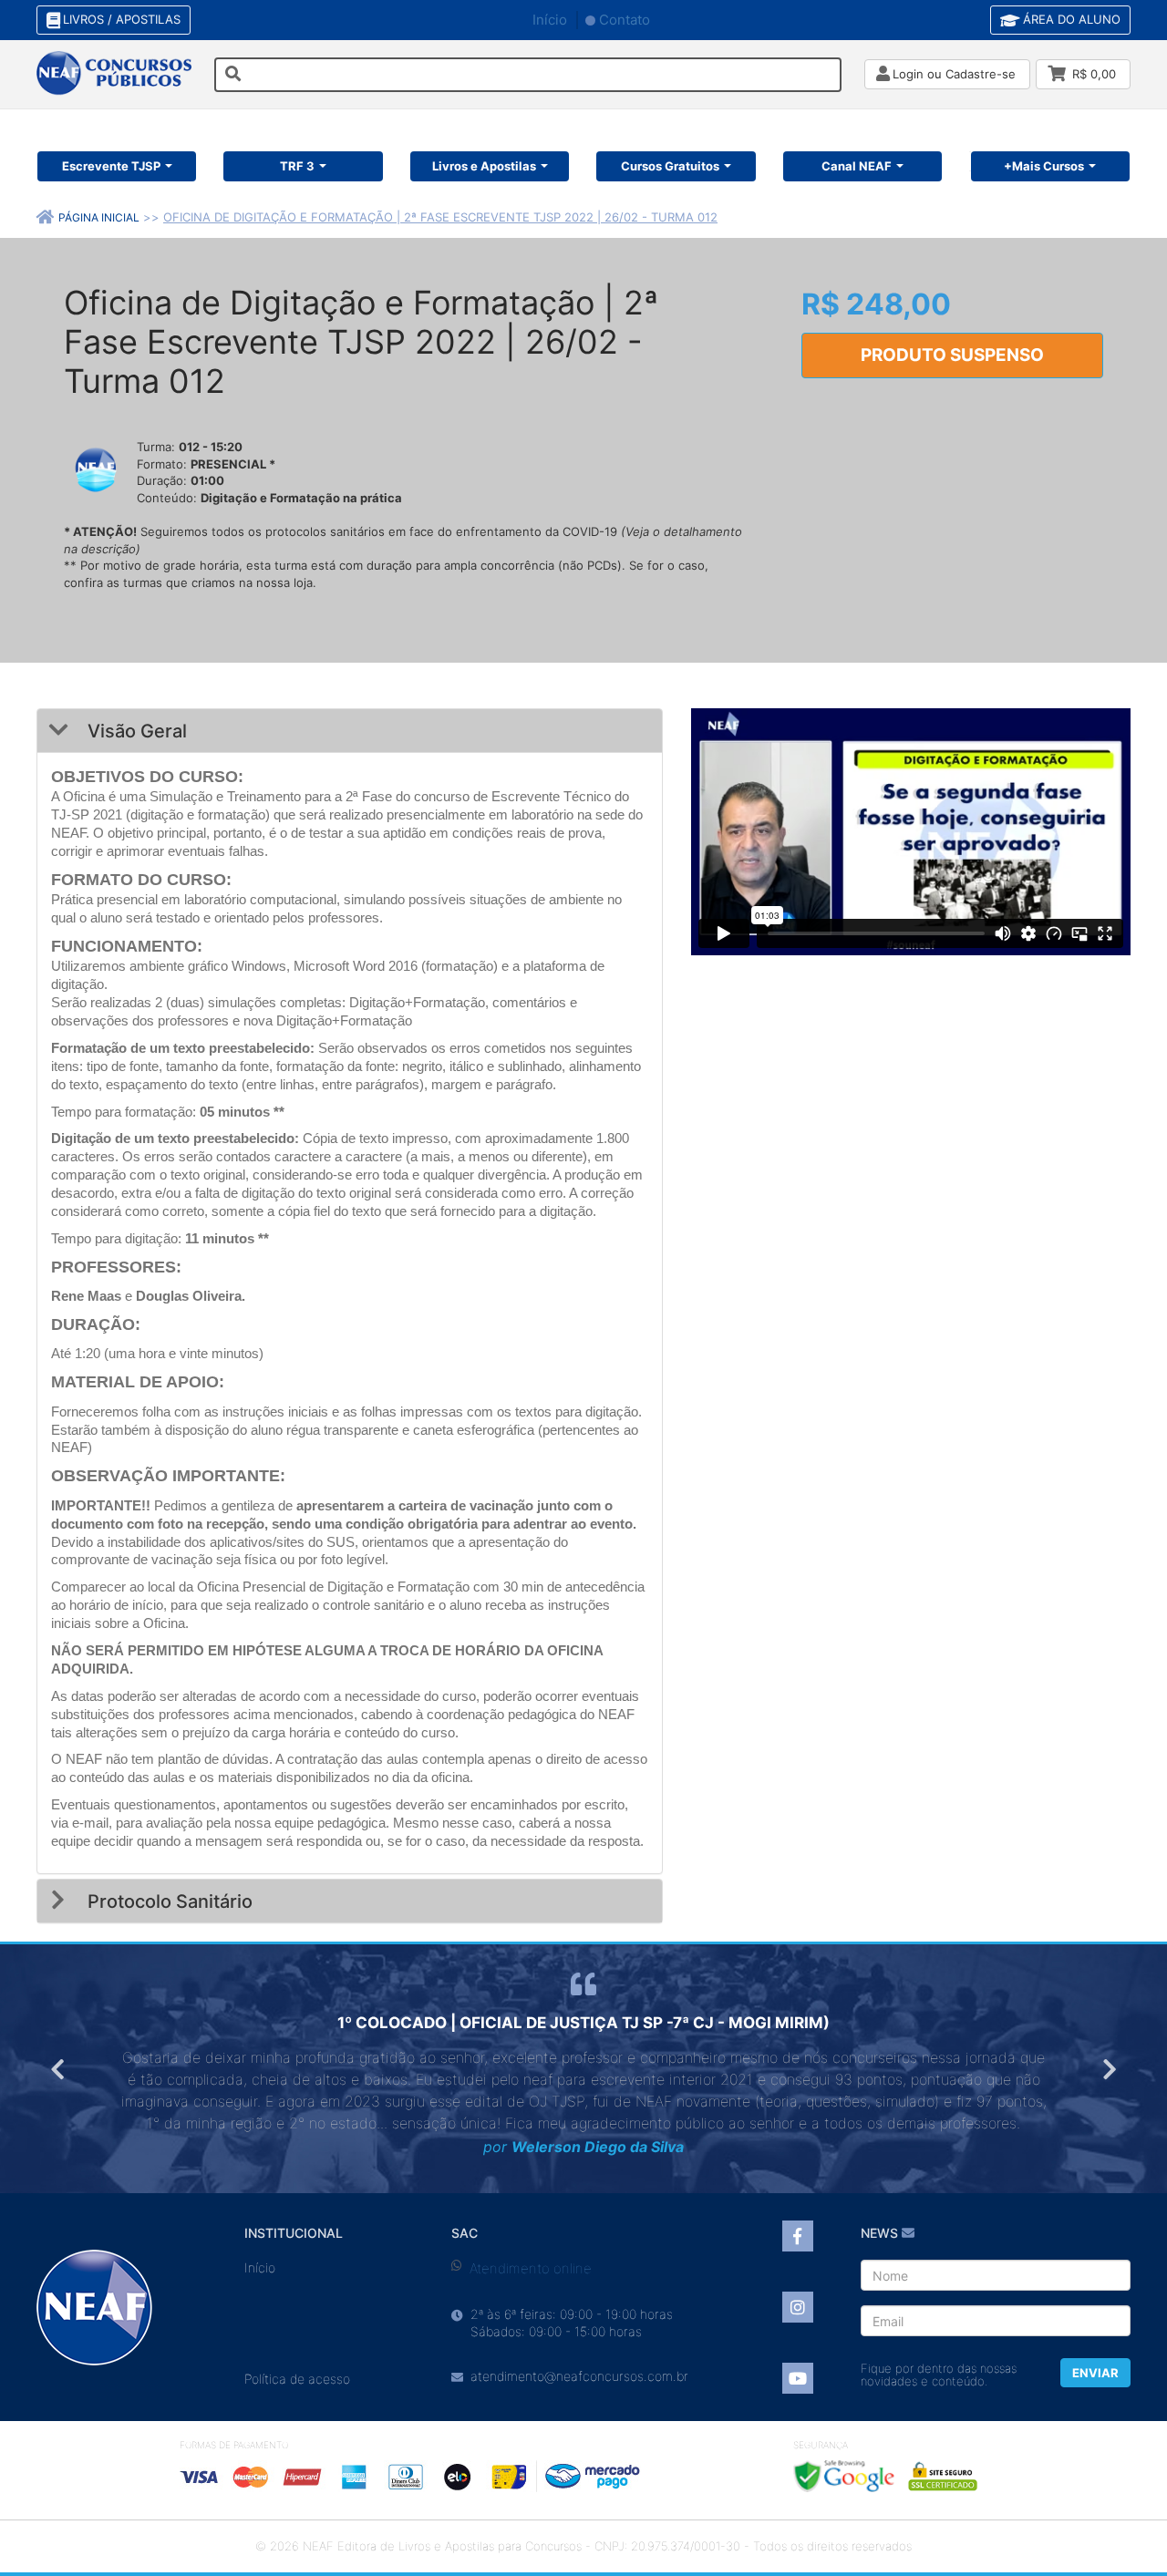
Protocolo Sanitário (168, 1901)
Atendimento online (531, 2268)
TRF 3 (297, 166)
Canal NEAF (857, 166)
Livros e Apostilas (484, 166)
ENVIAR (1095, 2373)
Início (550, 20)
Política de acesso (297, 2379)
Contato (625, 20)
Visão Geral (135, 731)
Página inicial (99, 217)
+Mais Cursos (1044, 166)
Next (1108, 2069)
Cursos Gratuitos (670, 166)
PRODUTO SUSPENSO (952, 355)
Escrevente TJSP (111, 166)
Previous (59, 2069)
